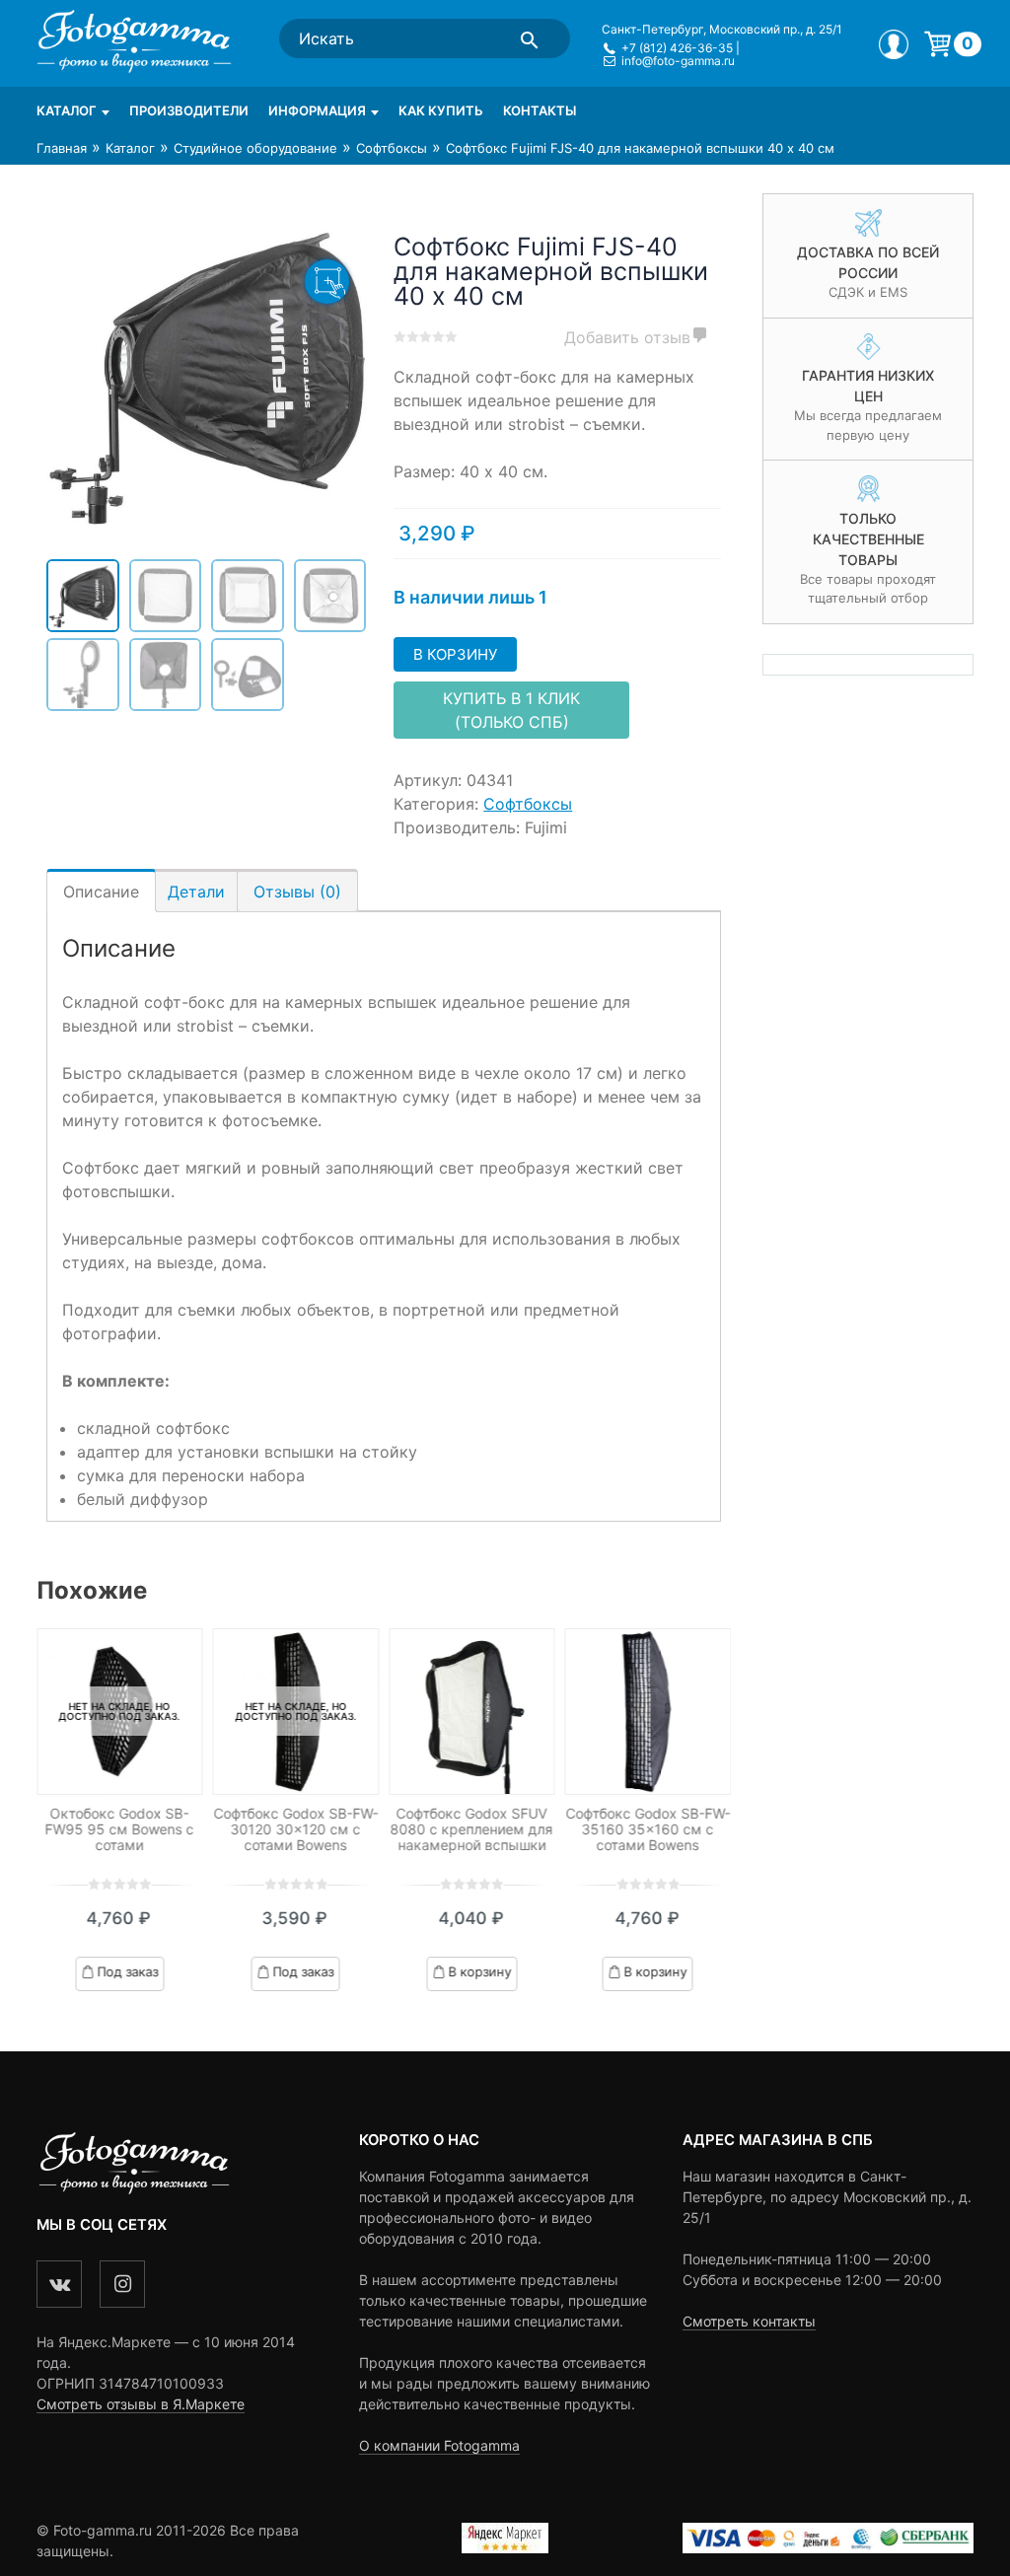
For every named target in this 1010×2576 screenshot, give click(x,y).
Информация (317, 110)
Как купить (441, 110)
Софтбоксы (392, 148)
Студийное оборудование (255, 148)
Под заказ (127, 1970)
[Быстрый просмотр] (472, 1712)
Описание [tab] (101, 892)
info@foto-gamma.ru (678, 61)
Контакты (540, 110)
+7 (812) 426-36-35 (677, 48)
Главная (62, 148)
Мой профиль (894, 44)
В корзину (455, 654)
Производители (189, 110)
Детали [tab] (196, 892)
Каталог (67, 110)
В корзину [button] (479, 1970)
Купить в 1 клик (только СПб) (511, 710)
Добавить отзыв (627, 337)
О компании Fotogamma (439, 2445)
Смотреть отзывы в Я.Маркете (141, 2404)
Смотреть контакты (749, 2321)
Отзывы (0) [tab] (297, 892)
